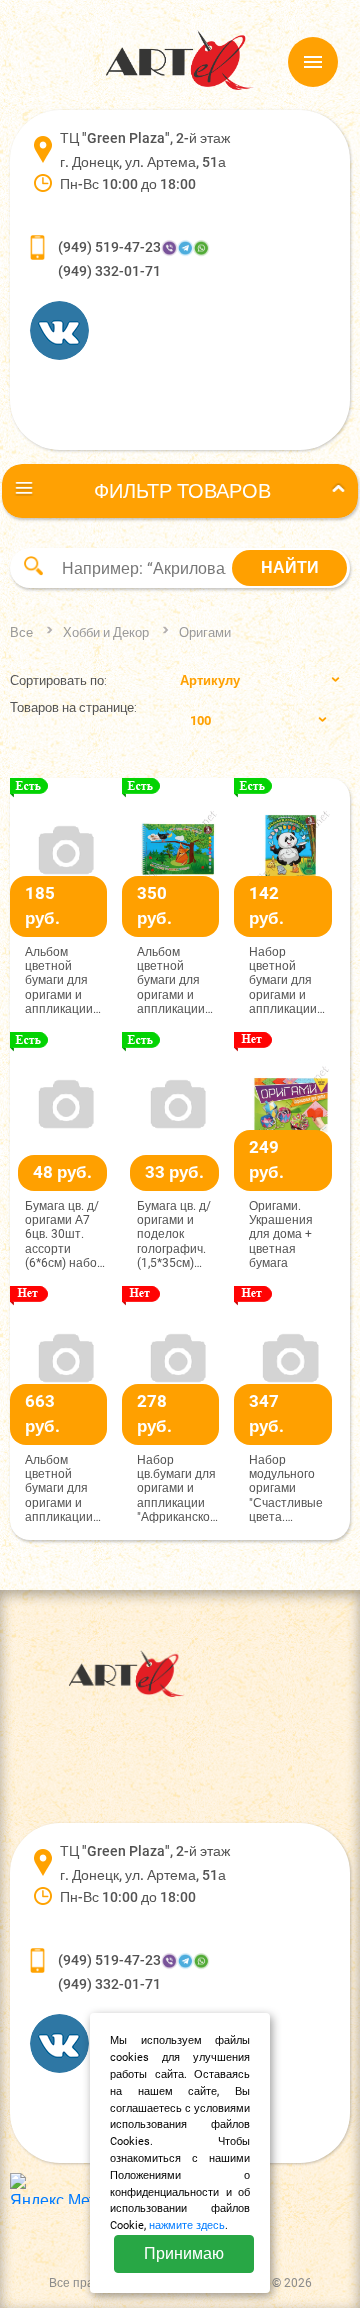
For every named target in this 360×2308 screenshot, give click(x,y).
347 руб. (266, 1414)
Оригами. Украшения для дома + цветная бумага (281, 1235)
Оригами (205, 632)
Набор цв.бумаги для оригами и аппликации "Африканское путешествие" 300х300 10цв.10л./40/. (177, 1489)
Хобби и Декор (106, 632)
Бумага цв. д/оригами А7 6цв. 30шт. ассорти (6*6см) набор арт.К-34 (64, 1235)
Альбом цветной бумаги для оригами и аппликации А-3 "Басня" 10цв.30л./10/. (65, 1489)
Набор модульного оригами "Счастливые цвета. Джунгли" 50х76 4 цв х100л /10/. (286, 1489)
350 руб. (154, 906)
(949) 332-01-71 (109, 271)
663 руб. (42, 1414)
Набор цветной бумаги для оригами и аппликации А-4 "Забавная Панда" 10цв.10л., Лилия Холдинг (289, 981)
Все (21, 632)
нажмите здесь (187, 2225)
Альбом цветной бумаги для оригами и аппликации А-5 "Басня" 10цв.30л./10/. (65, 981)
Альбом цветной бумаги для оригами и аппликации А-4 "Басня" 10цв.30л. (171, 981)
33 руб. (174, 1172)
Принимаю (184, 2253)
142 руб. (266, 906)
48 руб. (62, 1172)
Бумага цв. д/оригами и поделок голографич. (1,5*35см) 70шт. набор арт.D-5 (174, 1235)
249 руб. (266, 1160)
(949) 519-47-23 (109, 247)
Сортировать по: (58, 680)
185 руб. (42, 906)
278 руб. (154, 1414)
